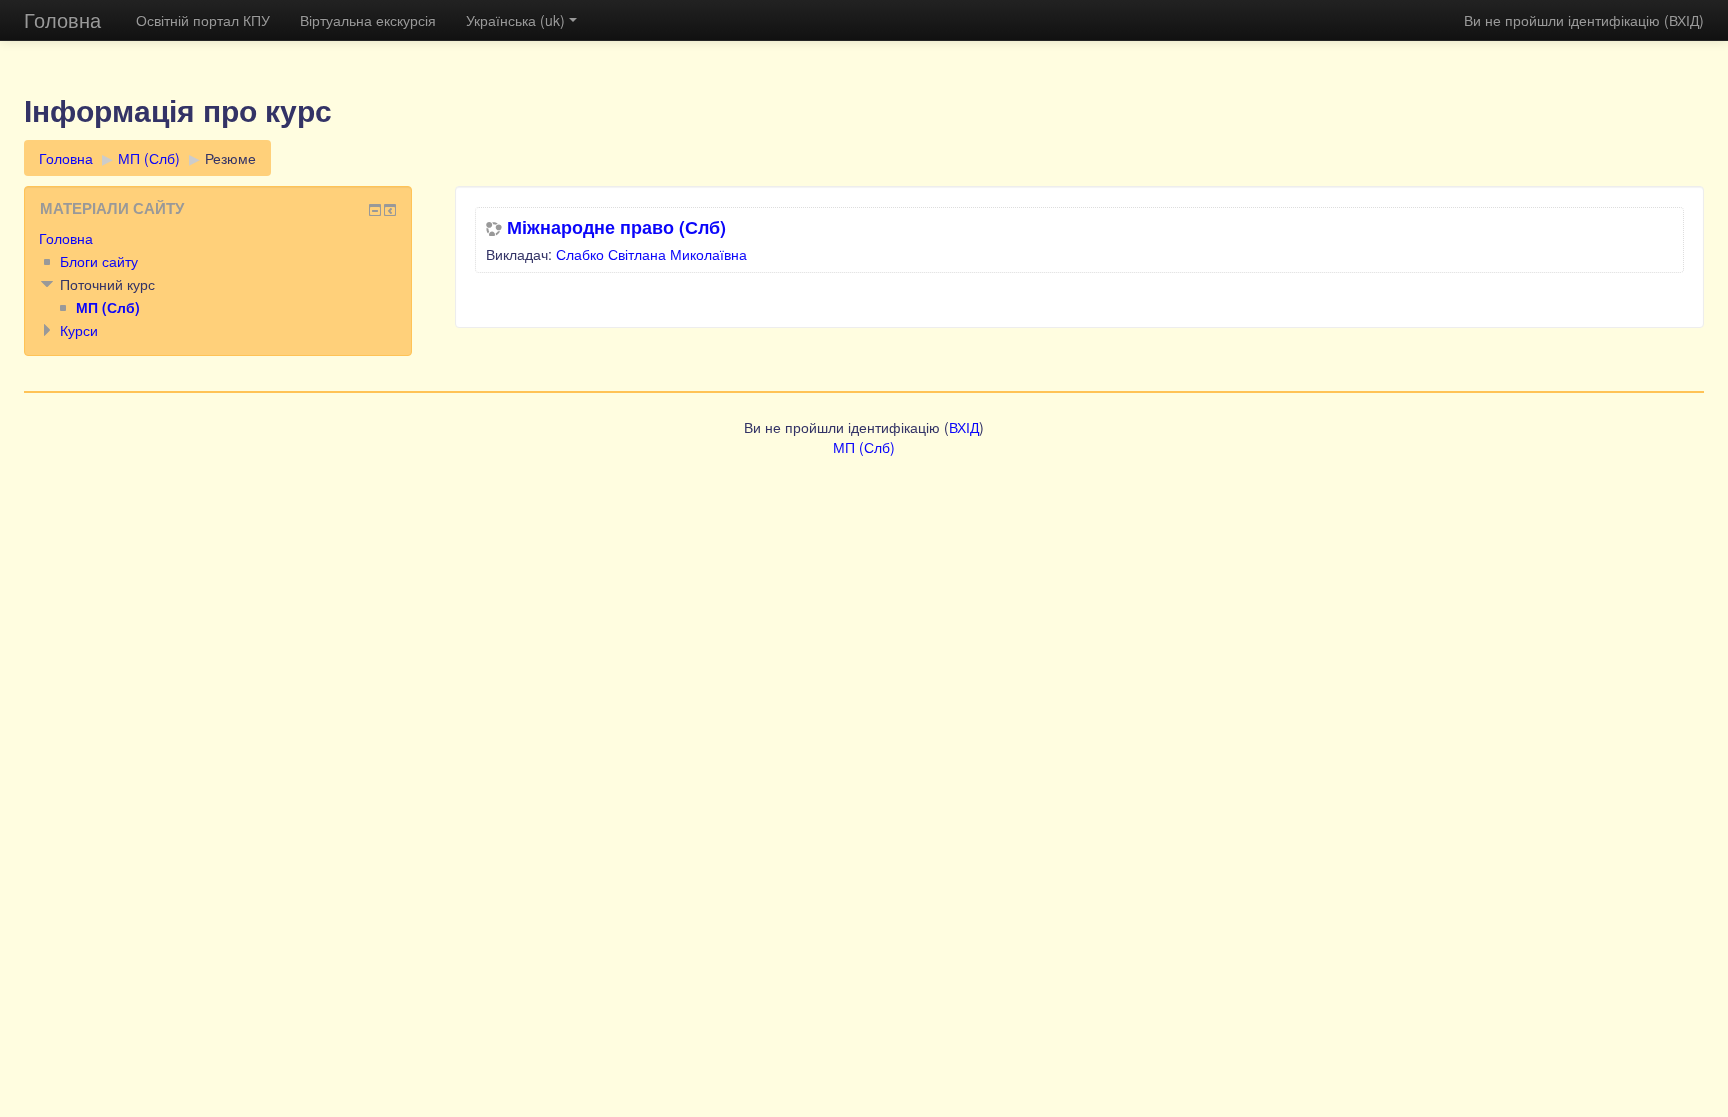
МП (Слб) (149, 158)
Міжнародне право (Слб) (616, 227)
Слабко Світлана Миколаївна (651, 254)
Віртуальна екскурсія (368, 20)
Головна (62, 19)
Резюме (230, 158)
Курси (79, 330)
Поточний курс (107, 284)
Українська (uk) (515, 20)
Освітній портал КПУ (203, 20)
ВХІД (1684, 20)
